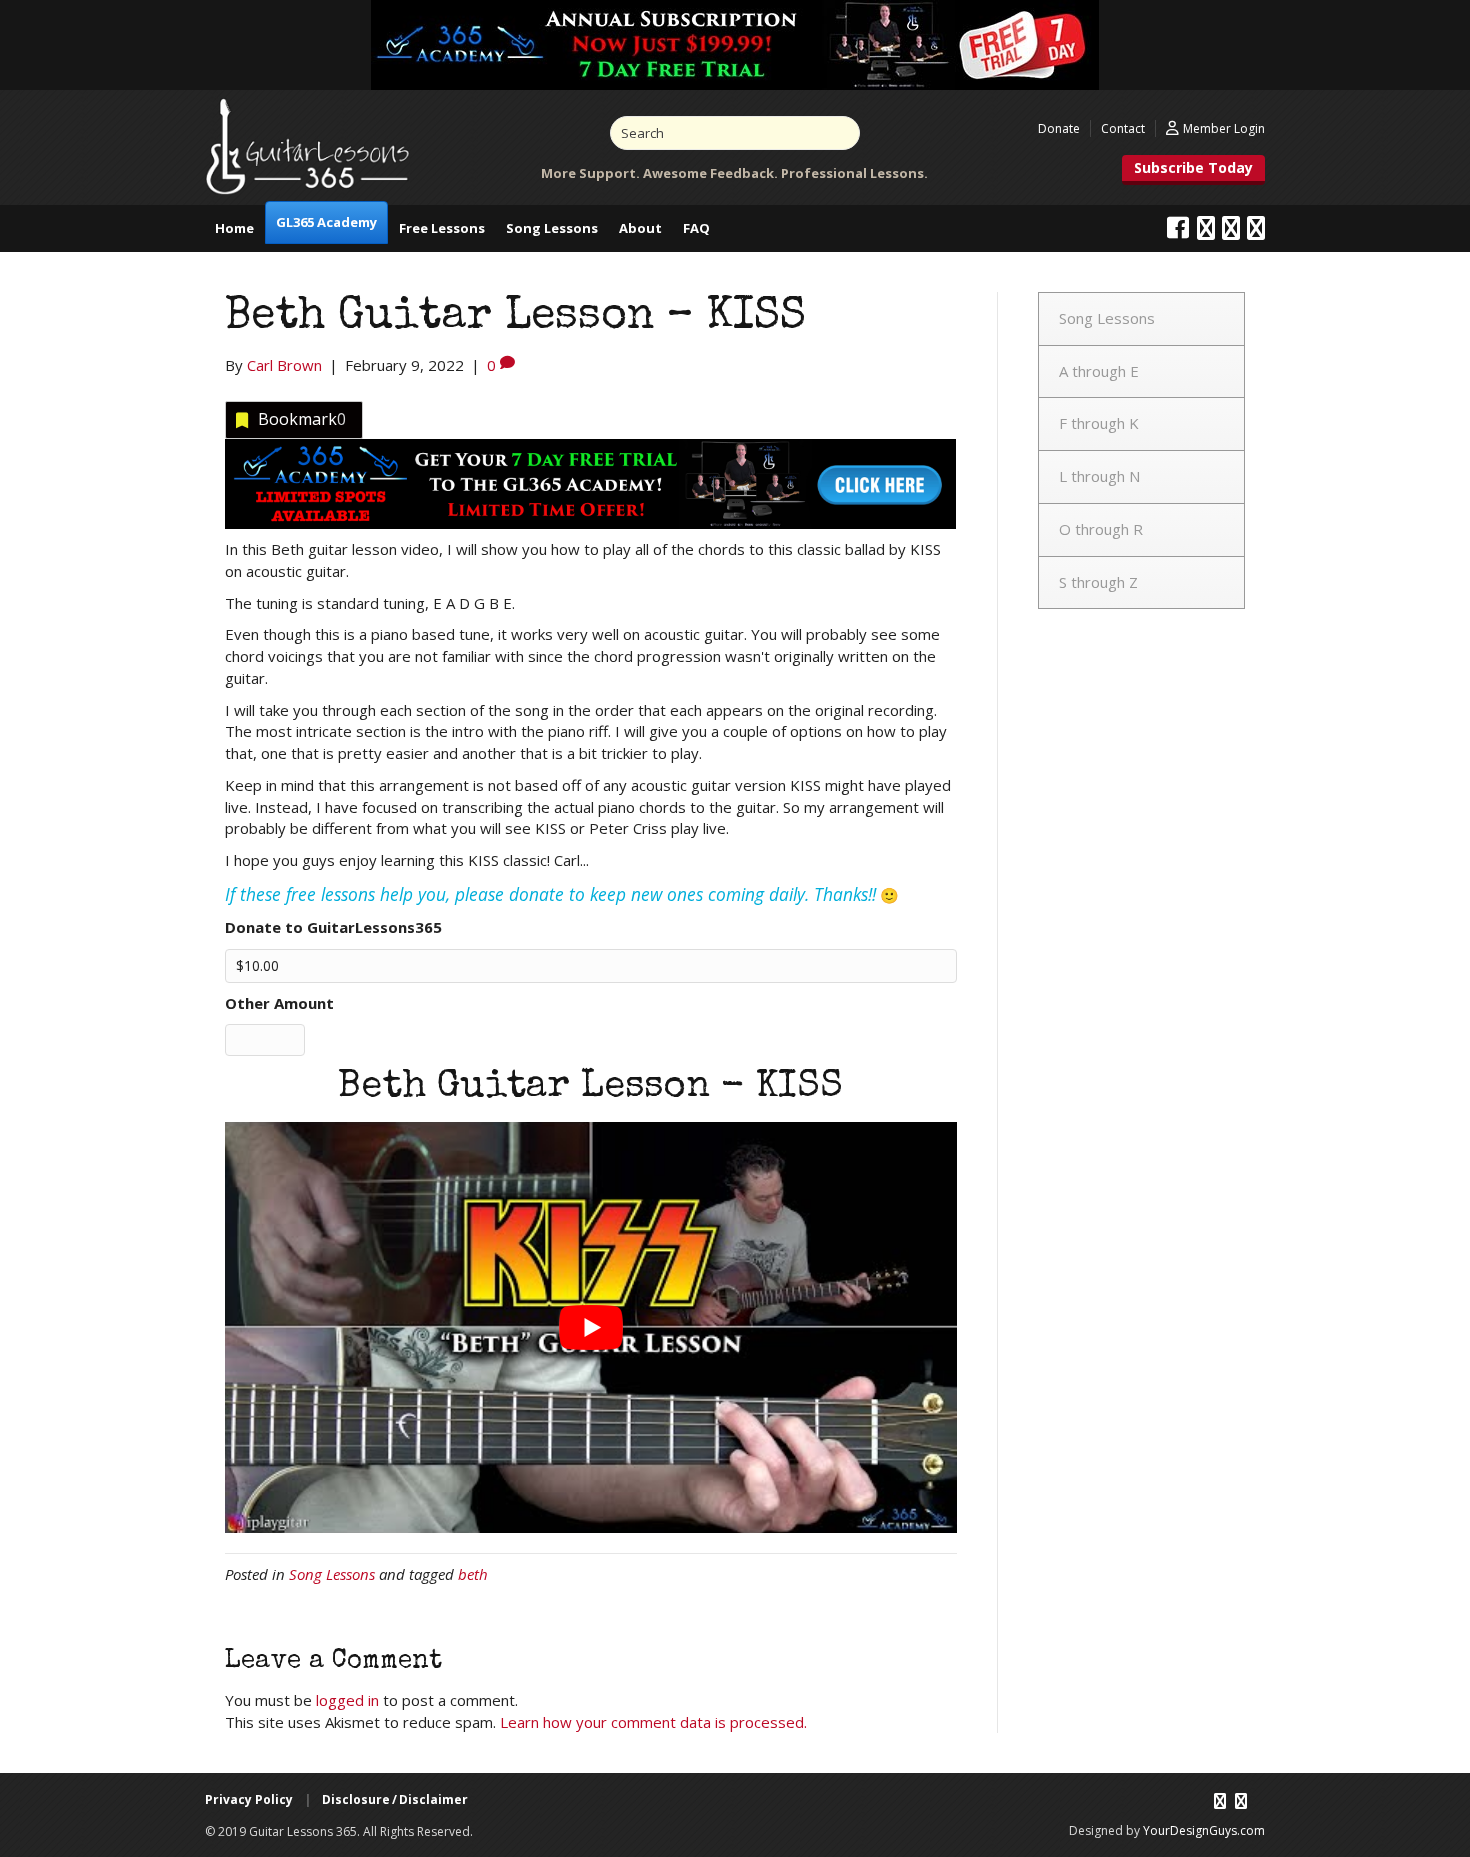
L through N (1099, 476)
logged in (347, 1700)
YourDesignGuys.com (1204, 1830)
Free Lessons (442, 228)
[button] (1193, 170)
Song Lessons (552, 228)
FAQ (696, 228)
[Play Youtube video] (591, 1327)
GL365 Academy (326, 222)
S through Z (1098, 582)
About (640, 228)
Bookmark (302, 419)
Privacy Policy (249, 1799)
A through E (1099, 371)
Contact (1123, 128)
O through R (1101, 529)
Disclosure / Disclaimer (395, 1799)
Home (234, 228)
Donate (1059, 128)
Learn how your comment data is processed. (653, 1722)
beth (473, 1574)
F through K (1099, 423)
